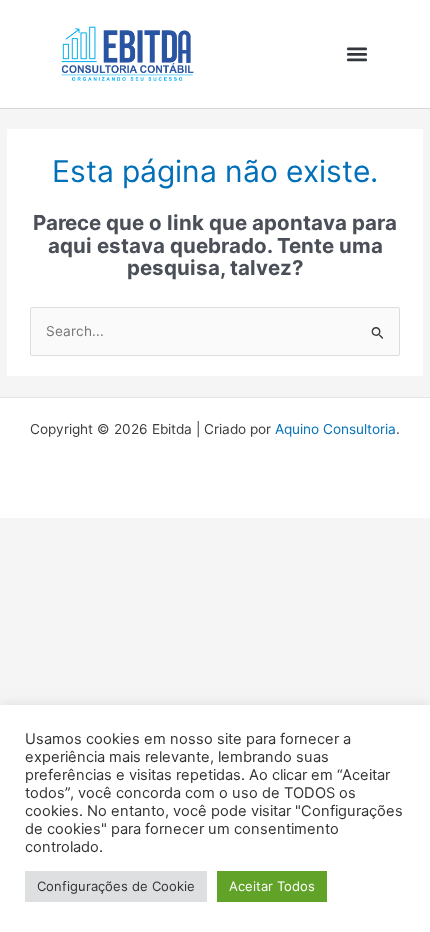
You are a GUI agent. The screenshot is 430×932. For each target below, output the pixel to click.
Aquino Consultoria (335, 429)
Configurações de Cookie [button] (116, 886)
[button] (356, 53)
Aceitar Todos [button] (272, 886)
